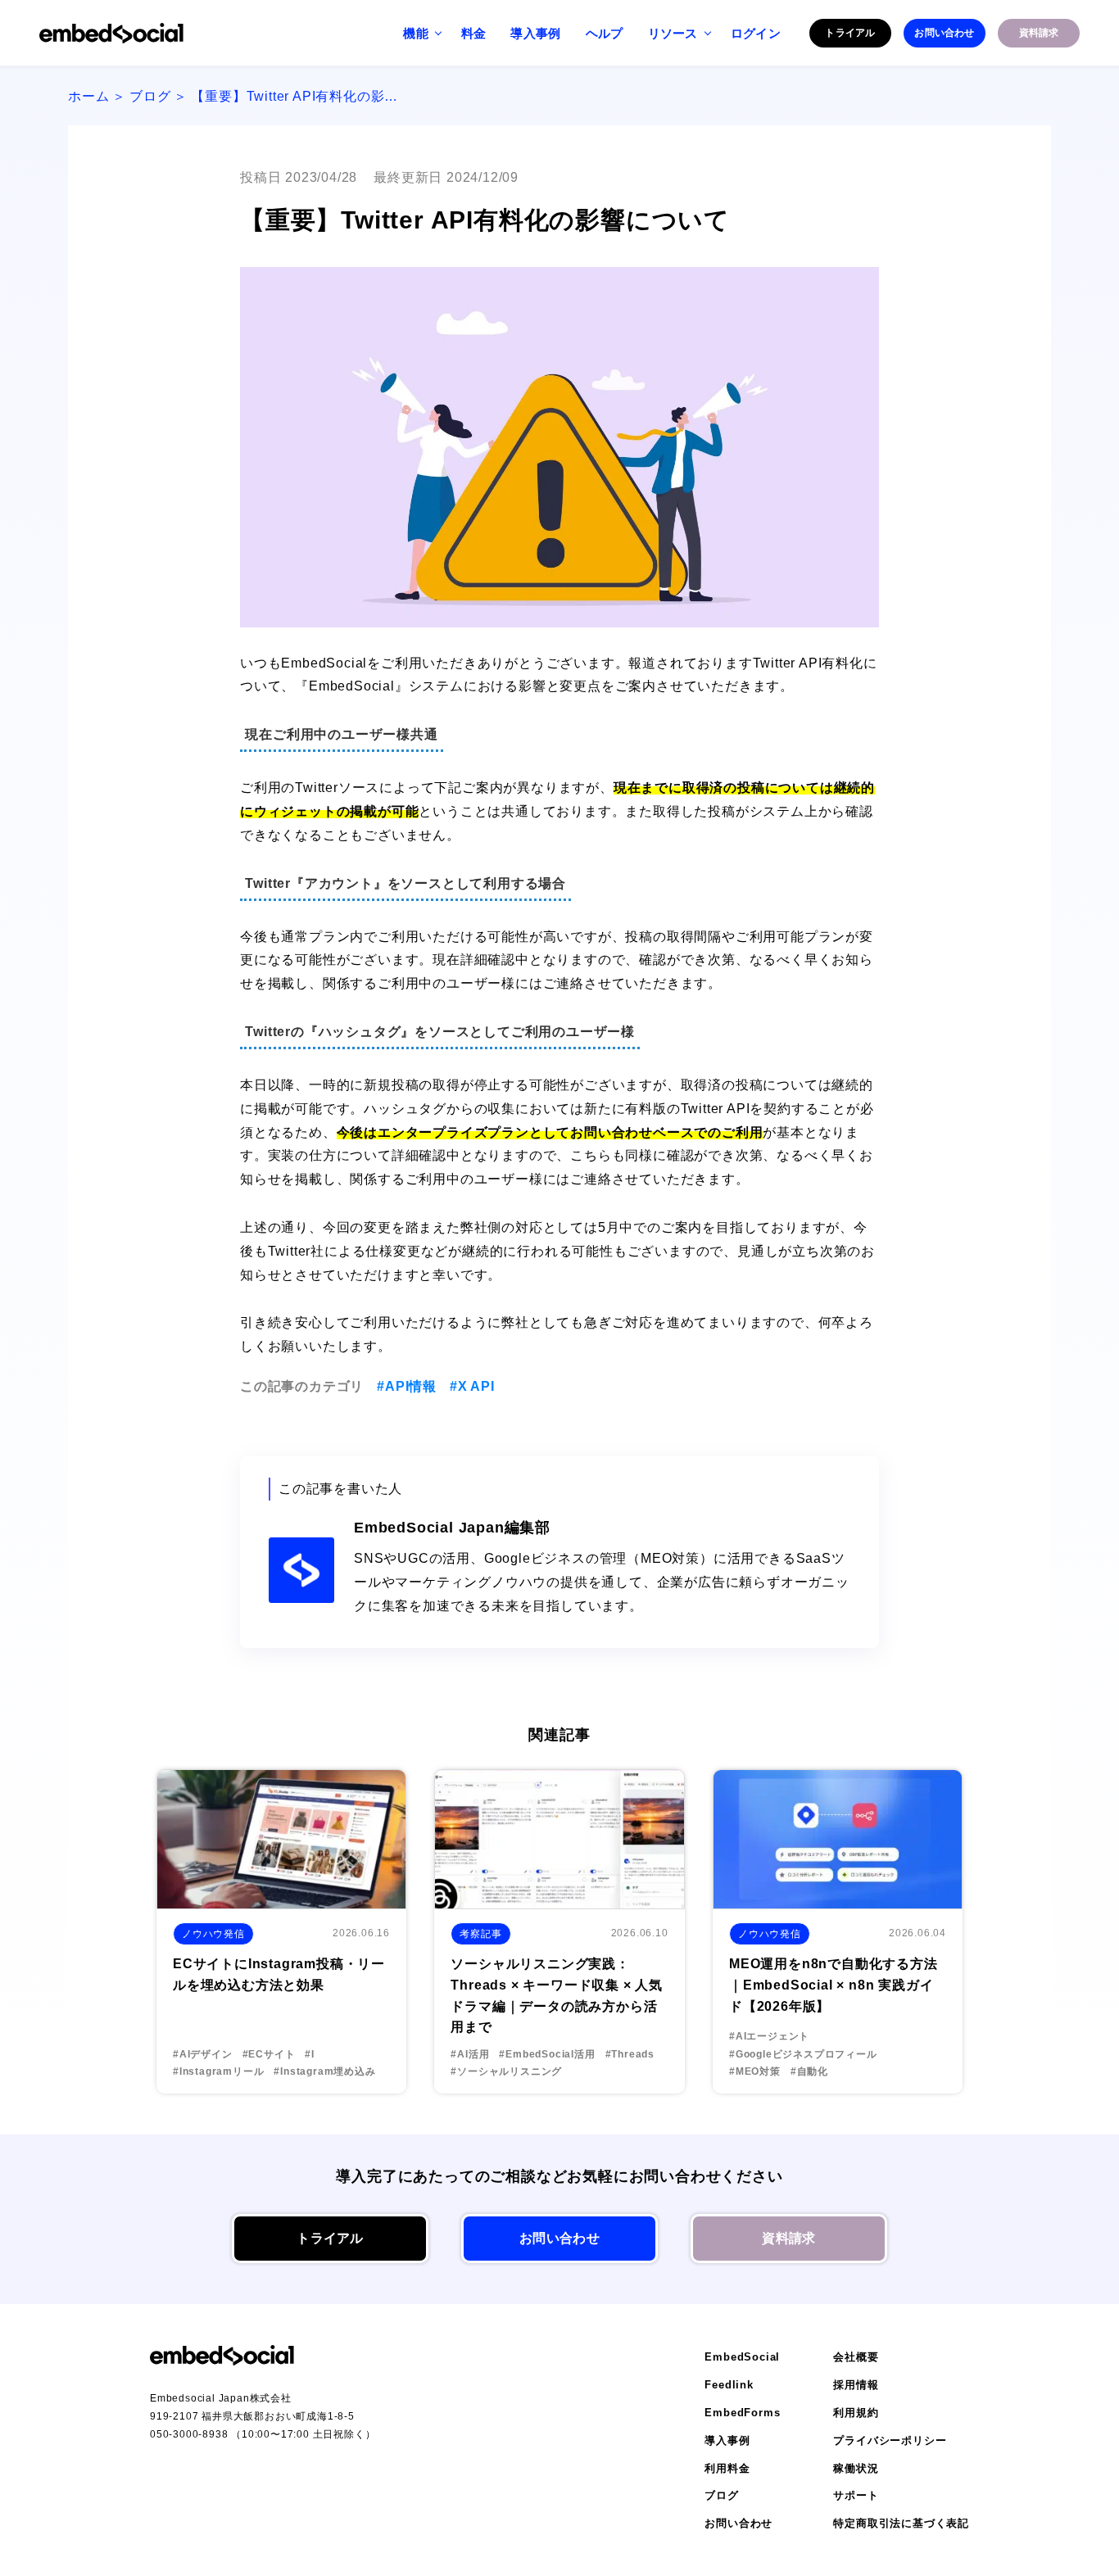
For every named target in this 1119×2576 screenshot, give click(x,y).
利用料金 (727, 2468)
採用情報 (856, 2385)
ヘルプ (605, 33)
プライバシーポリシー (890, 2440)
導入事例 (535, 33)
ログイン (756, 33)
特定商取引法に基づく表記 (901, 2523)
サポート (856, 2495)
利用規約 (856, 2413)
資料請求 (1039, 33)
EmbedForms (742, 2413)
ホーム (88, 96)
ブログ (150, 96)
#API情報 (407, 1386)
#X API (472, 1386)
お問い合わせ (944, 33)
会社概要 (856, 2357)
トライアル (850, 33)
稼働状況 (856, 2468)
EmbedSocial (742, 2357)
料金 (474, 33)
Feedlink (729, 2385)
